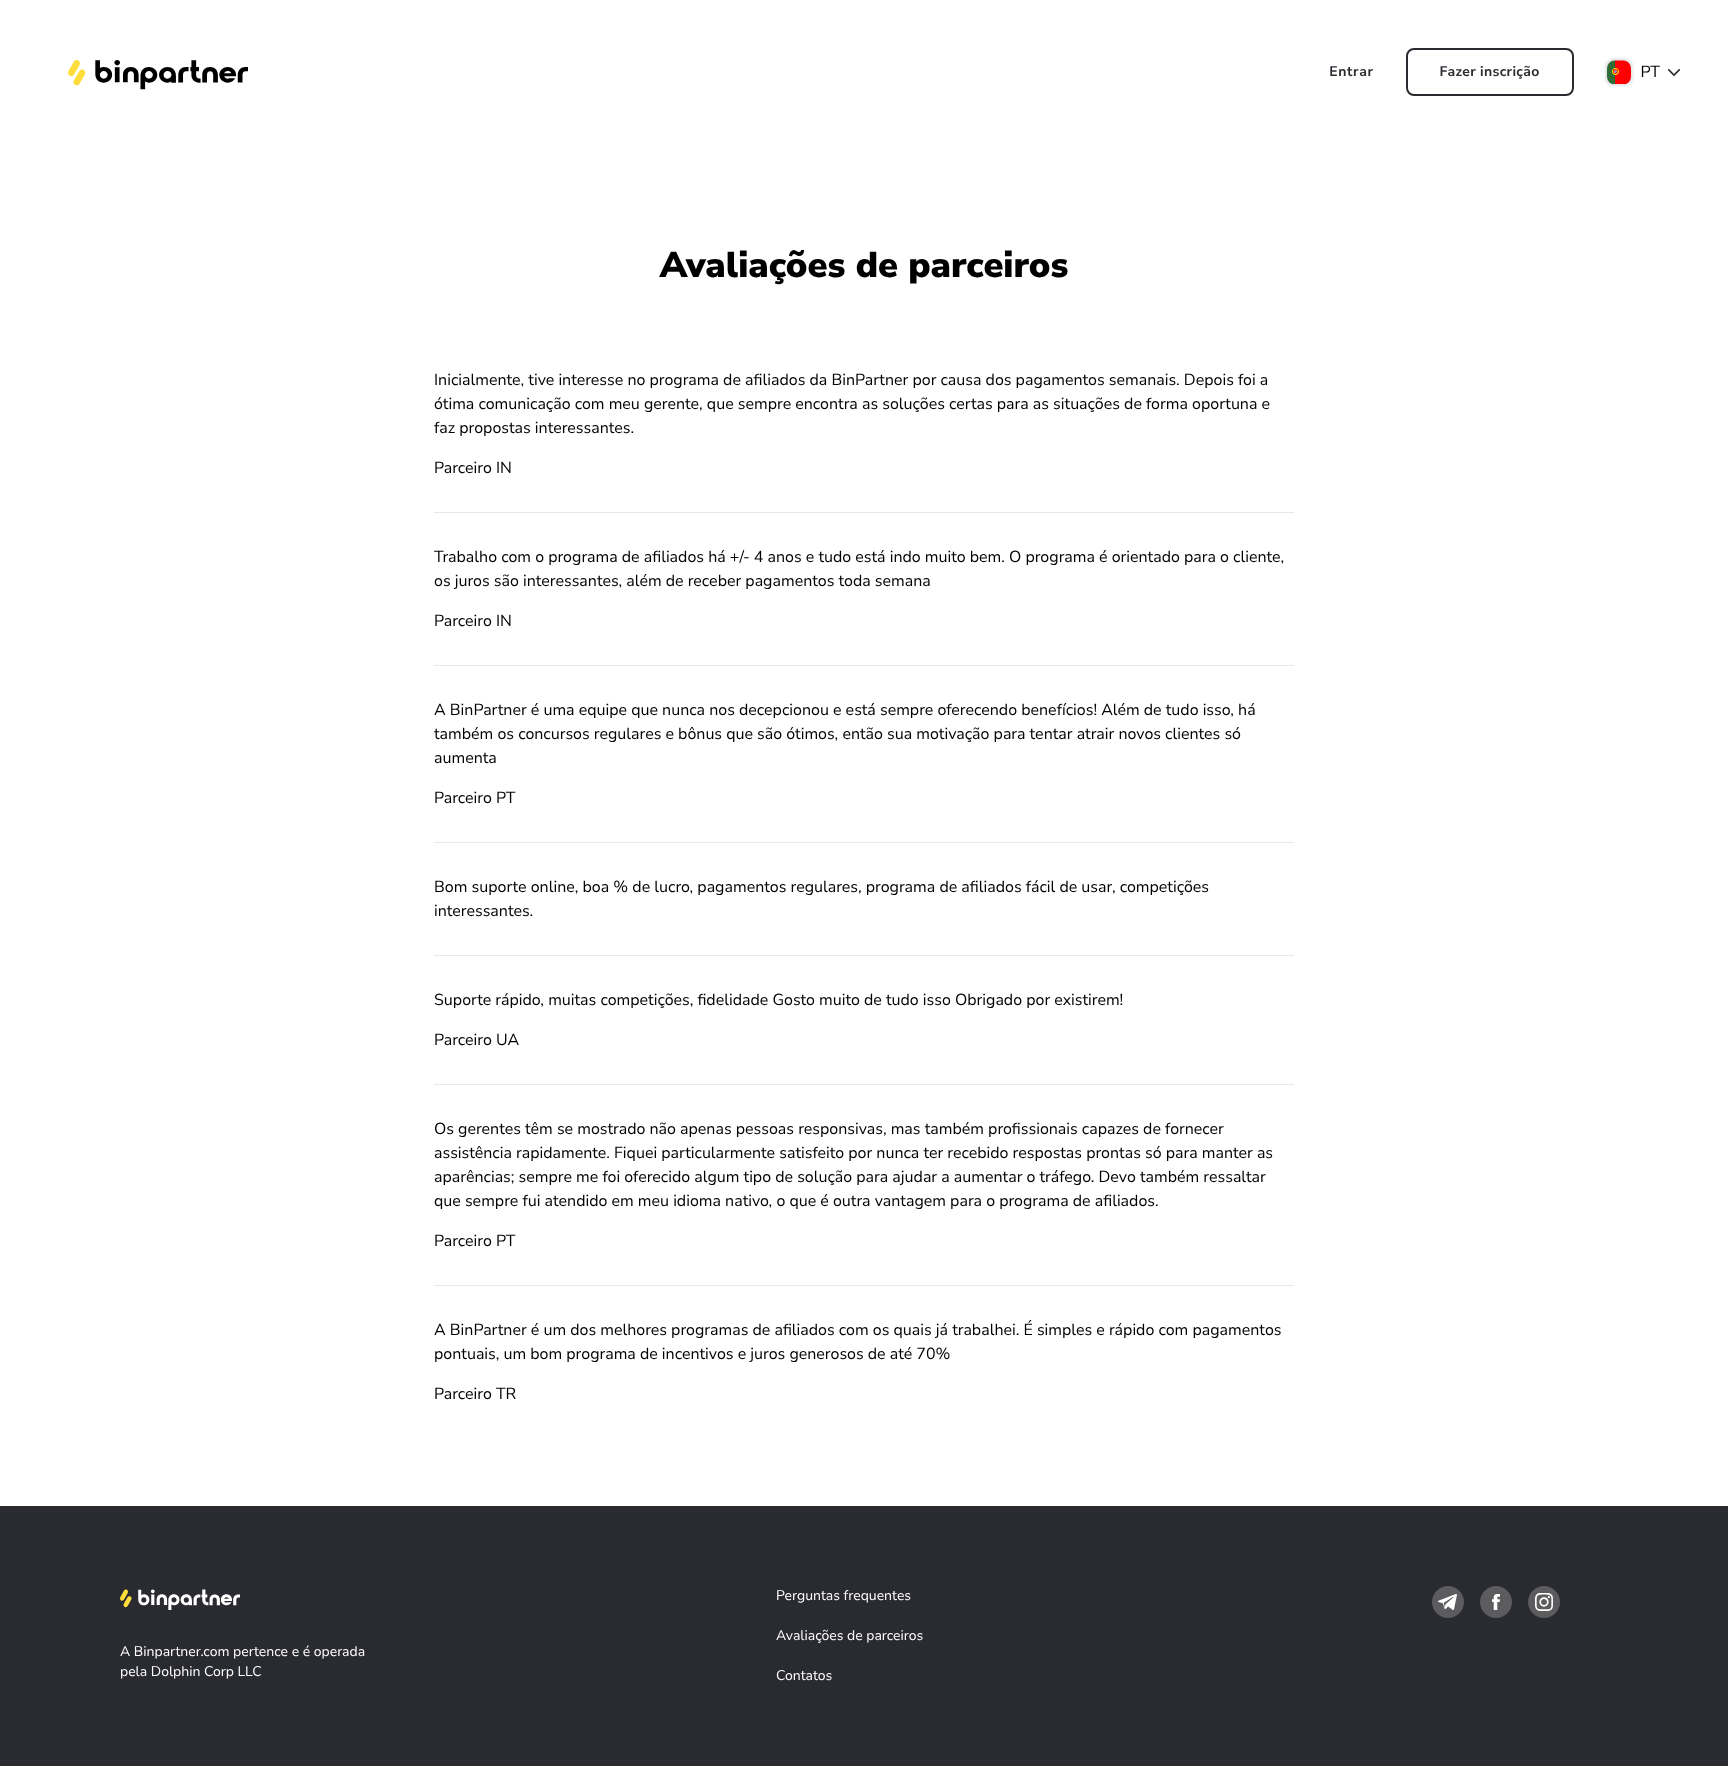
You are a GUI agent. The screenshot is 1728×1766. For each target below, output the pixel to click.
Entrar (1351, 71)
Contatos (804, 1675)
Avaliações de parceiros (849, 1635)
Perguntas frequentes (843, 1595)
